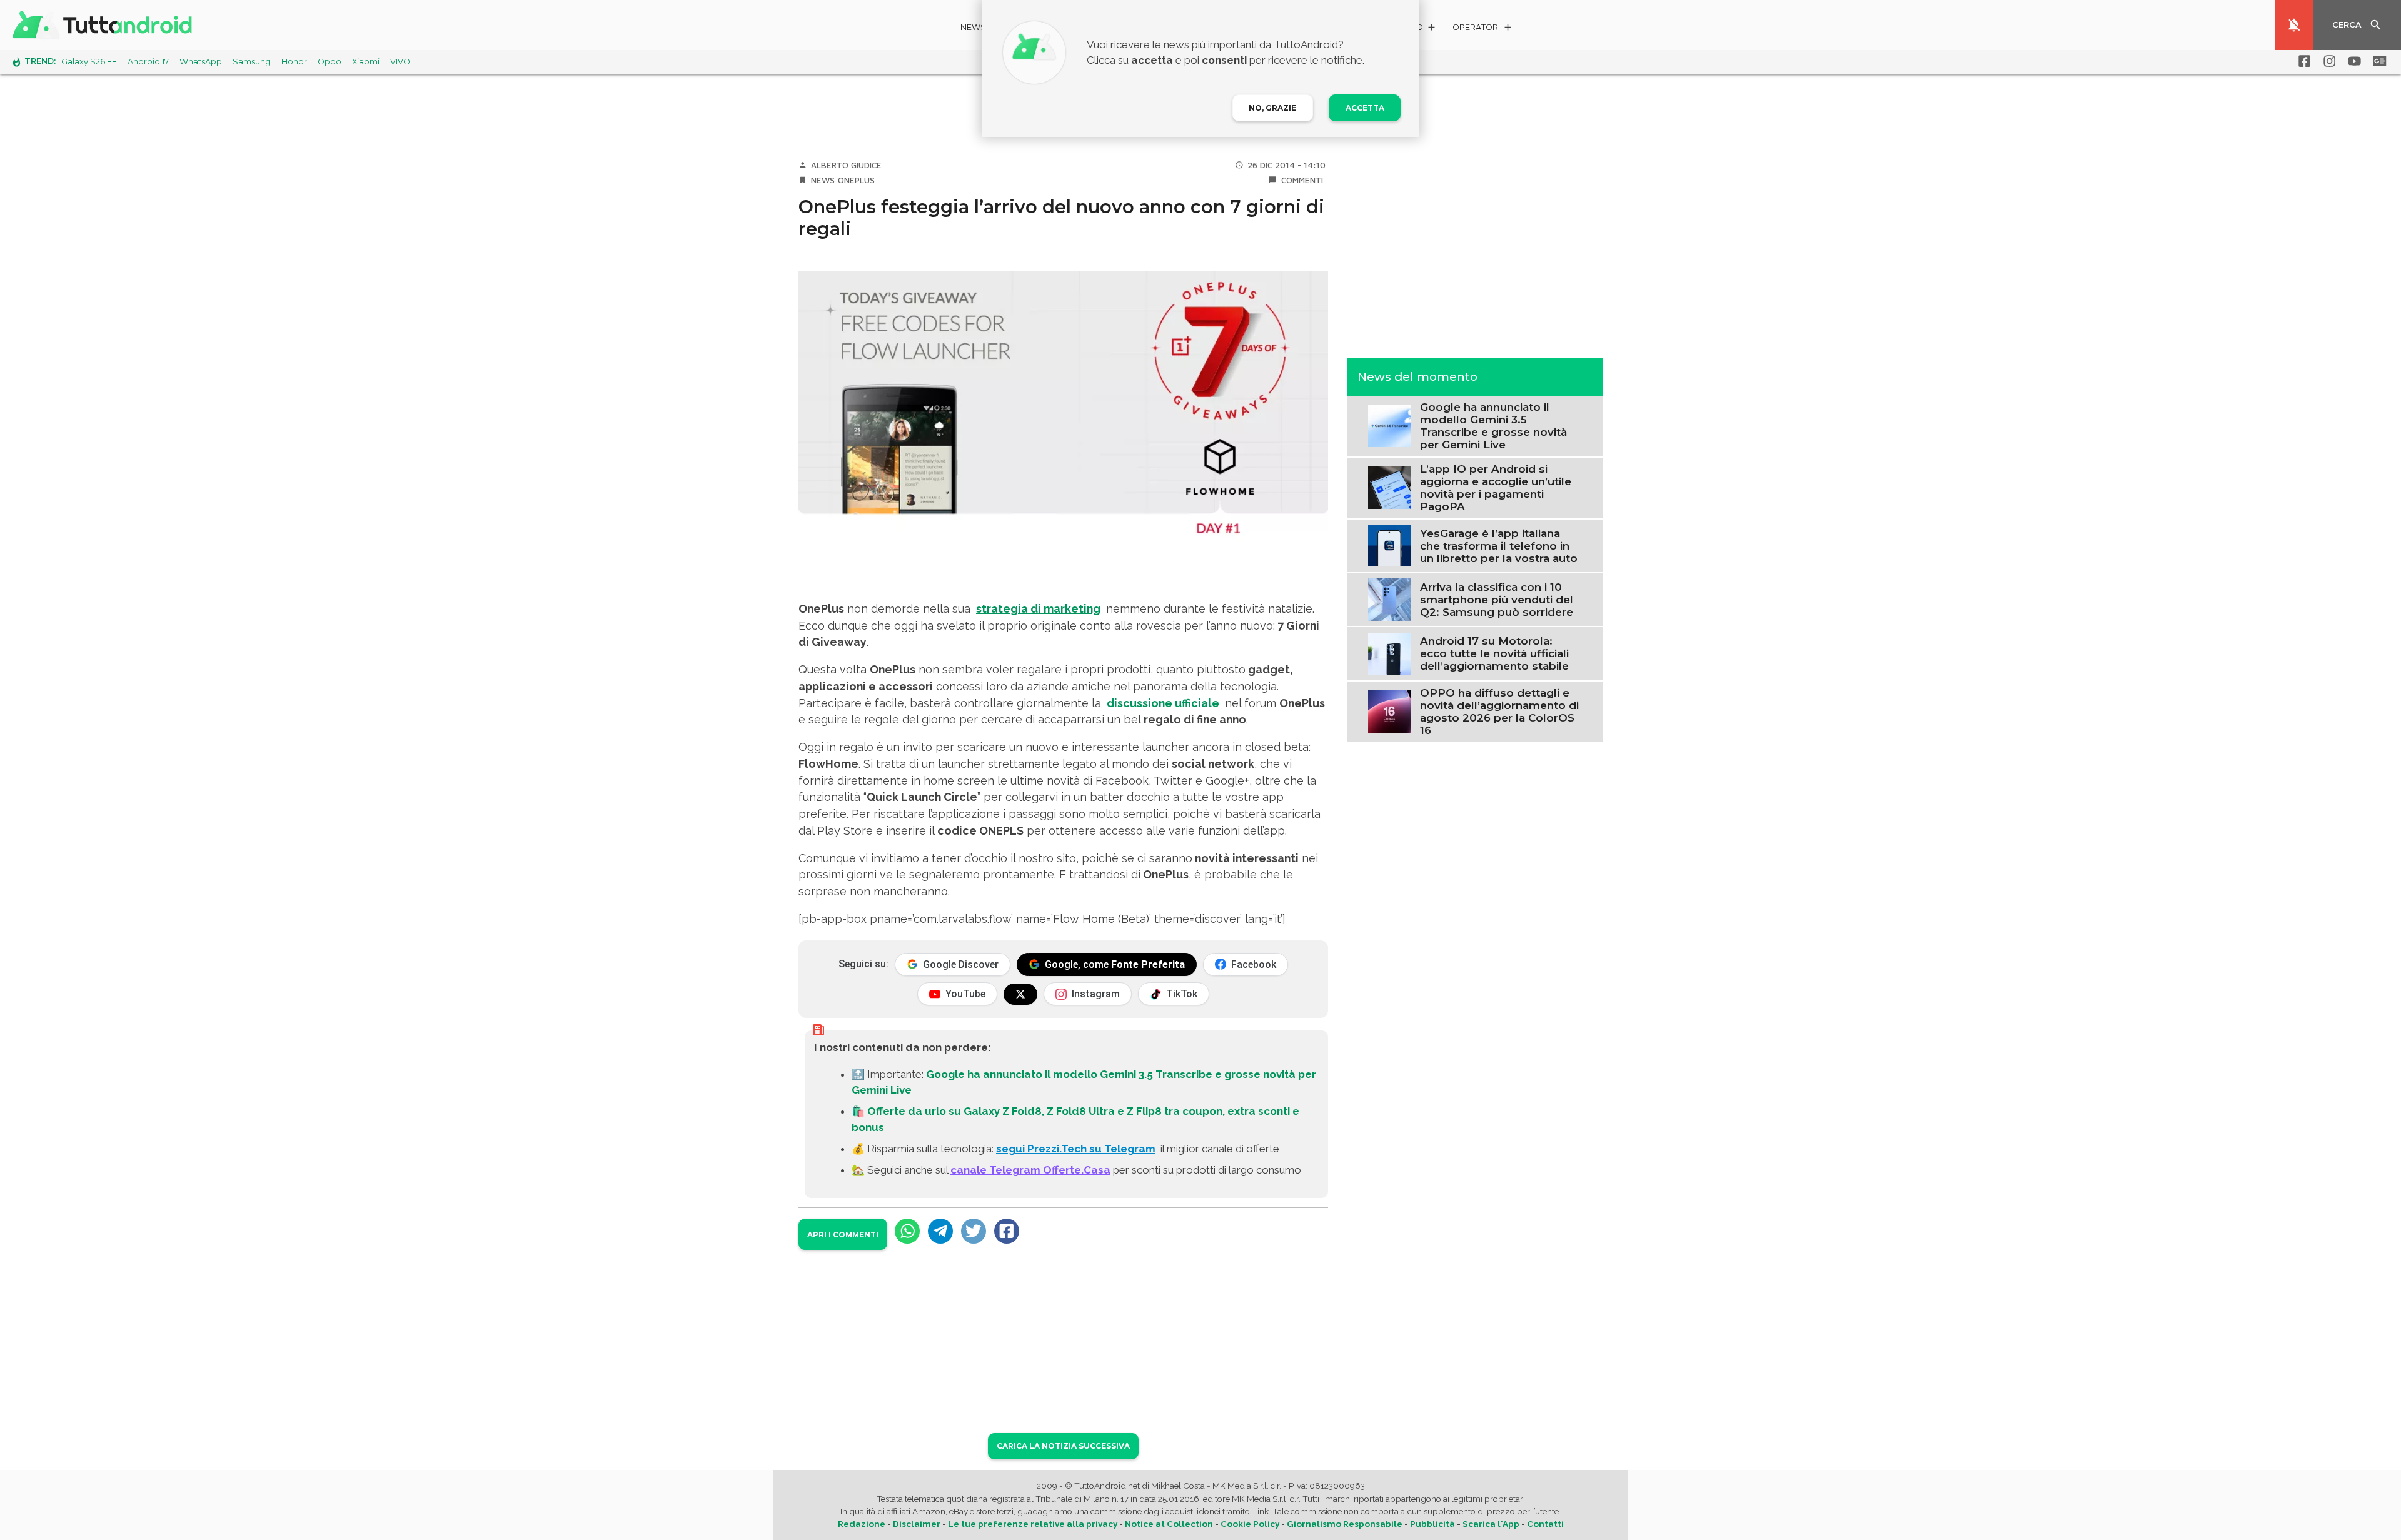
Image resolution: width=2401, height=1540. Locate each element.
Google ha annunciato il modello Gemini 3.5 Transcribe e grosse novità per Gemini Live (1493, 426)
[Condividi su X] (974, 1231)
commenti (1302, 180)
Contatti (1545, 1524)
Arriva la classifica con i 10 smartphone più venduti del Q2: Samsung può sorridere (1497, 600)
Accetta (1365, 108)
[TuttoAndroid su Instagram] (2327, 61)
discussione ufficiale (1163, 703)
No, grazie (1272, 108)
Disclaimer (917, 1524)
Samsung (252, 62)
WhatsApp (201, 62)
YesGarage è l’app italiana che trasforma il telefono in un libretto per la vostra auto (1499, 546)
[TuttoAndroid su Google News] (2377, 61)
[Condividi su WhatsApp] (907, 1231)
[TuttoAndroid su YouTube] (2352, 61)
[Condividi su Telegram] (940, 1231)
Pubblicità (1432, 1524)
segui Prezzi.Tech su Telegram (1076, 1149)
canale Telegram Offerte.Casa (1030, 1170)
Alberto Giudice (846, 165)
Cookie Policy (1250, 1524)
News (973, 27)
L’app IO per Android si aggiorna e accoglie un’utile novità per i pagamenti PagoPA (1496, 488)
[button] (1483, 29)
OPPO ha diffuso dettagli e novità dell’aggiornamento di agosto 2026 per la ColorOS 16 (1499, 712)
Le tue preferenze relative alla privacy (1033, 1524)
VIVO (400, 62)
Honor (294, 62)
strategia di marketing (1038, 609)
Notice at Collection (1169, 1524)
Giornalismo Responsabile (1345, 1524)
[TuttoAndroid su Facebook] (2302, 61)
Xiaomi (366, 62)
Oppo (330, 62)
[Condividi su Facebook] (1007, 1231)
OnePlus (856, 180)
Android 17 (148, 62)
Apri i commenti (843, 1235)
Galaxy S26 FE (89, 62)
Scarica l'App (1491, 1524)
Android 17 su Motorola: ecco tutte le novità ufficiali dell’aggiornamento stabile (1494, 653)
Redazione (862, 1524)
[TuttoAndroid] (105, 25)
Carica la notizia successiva (1063, 1446)
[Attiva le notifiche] (2294, 25)
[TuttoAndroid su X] (1020, 994)
